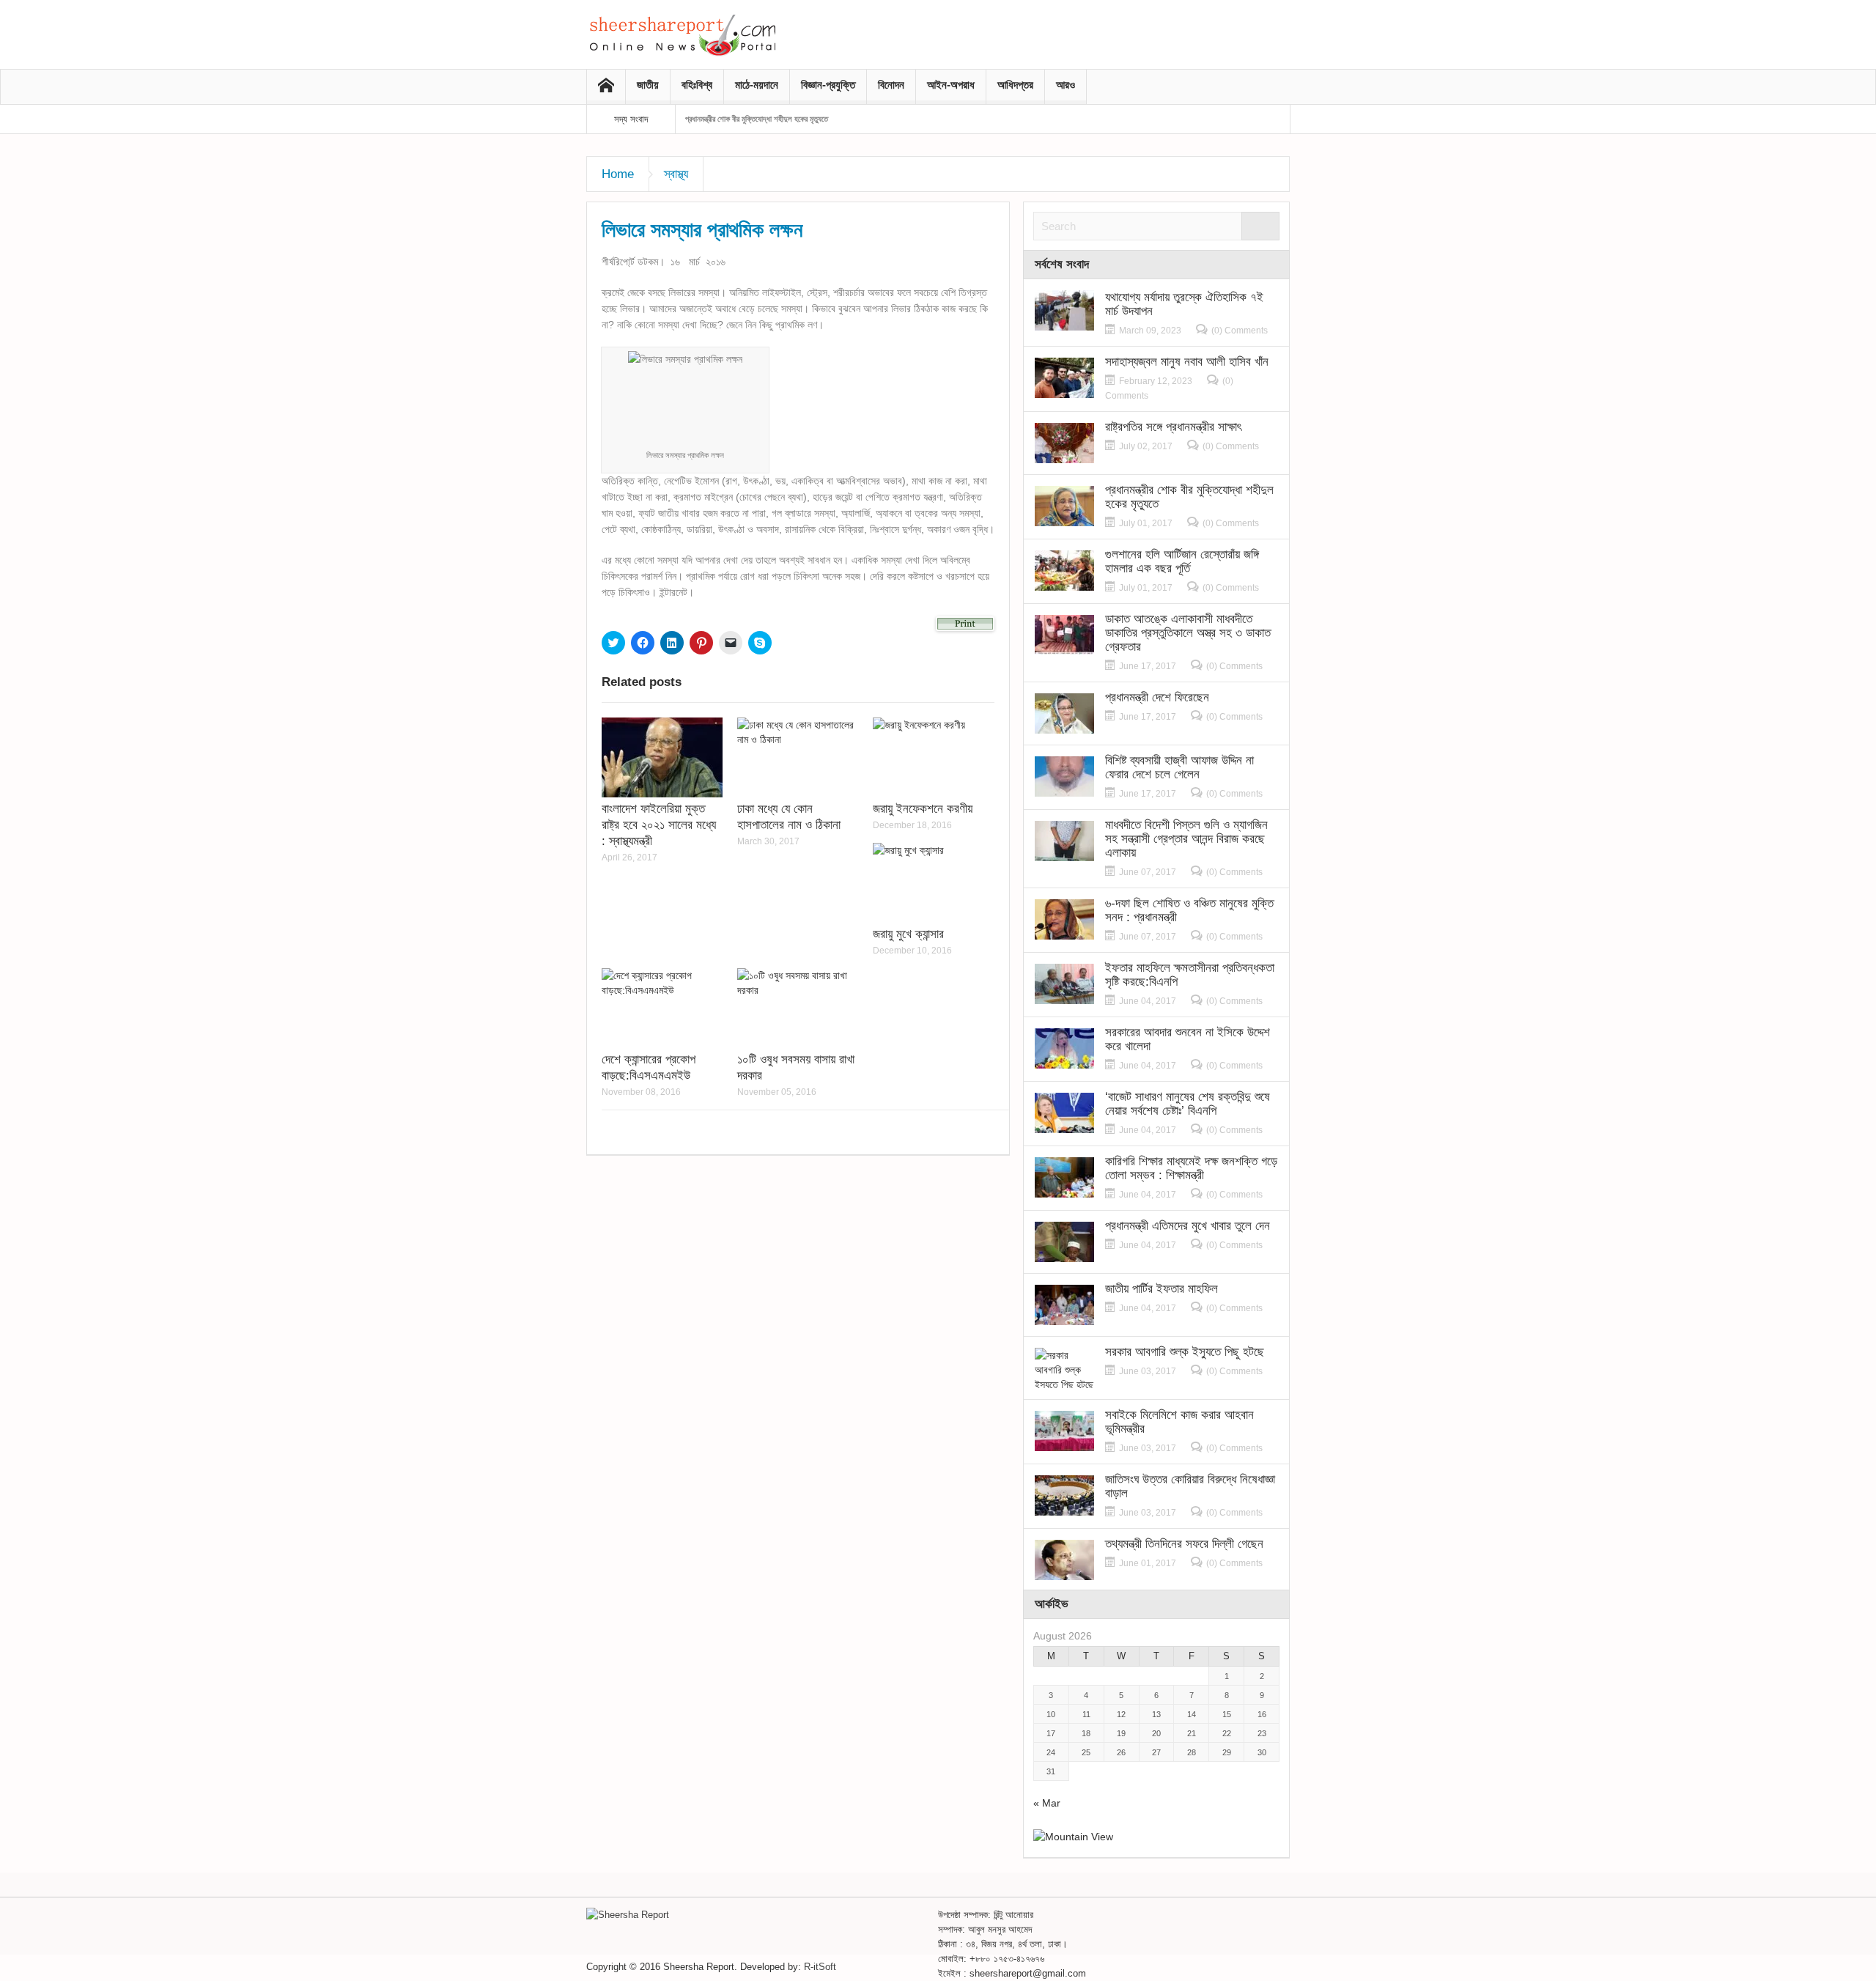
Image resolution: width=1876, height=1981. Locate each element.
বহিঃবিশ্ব (697, 85)
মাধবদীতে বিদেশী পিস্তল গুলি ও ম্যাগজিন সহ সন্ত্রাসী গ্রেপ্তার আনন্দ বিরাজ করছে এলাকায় (1186, 839)
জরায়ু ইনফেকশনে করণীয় (923, 809)
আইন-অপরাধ (951, 85)
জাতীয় (648, 85)
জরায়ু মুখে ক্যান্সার (908, 934)
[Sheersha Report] (682, 34)
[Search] (1260, 226)
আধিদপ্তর (1015, 85)
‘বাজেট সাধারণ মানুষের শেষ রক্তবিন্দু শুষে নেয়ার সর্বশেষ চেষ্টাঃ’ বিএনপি (1188, 1104)
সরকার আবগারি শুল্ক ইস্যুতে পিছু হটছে (1185, 1352)
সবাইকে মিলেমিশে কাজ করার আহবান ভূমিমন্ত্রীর (1179, 1422)
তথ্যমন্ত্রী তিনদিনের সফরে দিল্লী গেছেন (1184, 1544)
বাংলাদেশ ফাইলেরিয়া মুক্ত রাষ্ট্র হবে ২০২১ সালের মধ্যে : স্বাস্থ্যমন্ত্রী (659, 825)
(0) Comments (1240, 331)
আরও (1066, 85)
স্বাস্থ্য (676, 174)
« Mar (1047, 1803)
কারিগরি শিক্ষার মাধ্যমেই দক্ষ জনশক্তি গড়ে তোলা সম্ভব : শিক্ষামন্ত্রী (1191, 1168)
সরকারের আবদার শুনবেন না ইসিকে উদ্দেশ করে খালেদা (1188, 1039)
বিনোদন (891, 85)
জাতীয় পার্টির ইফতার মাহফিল (1162, 1289)
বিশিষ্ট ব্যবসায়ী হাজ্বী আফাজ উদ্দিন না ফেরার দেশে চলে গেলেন (1179, 767)
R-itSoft (820, 1967)
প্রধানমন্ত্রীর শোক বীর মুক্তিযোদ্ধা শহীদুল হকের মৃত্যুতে (757, 119)
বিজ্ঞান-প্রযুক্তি (828, 85)
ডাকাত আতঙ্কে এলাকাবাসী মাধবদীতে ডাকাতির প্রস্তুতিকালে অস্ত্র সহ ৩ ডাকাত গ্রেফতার (1188, 633)
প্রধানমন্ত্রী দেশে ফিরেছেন (1157, 697)
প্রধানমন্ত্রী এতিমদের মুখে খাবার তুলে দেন (1188, 1226)
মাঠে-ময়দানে (757, 85)
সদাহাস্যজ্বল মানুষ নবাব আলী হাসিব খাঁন (1187, 362)
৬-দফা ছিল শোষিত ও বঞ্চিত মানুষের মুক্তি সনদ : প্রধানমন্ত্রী (1189, 910)
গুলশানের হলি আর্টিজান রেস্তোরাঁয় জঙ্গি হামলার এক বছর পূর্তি (1182, 561)
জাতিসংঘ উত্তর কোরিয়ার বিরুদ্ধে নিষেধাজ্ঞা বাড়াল (1190, 1486)
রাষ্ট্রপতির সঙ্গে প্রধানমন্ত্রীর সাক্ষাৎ (1173, 427)
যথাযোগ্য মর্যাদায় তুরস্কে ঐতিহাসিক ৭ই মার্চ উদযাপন (1184, 304)
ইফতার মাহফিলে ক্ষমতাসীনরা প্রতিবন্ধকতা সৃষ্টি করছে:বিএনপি (1190, 975)
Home (618, 174)
